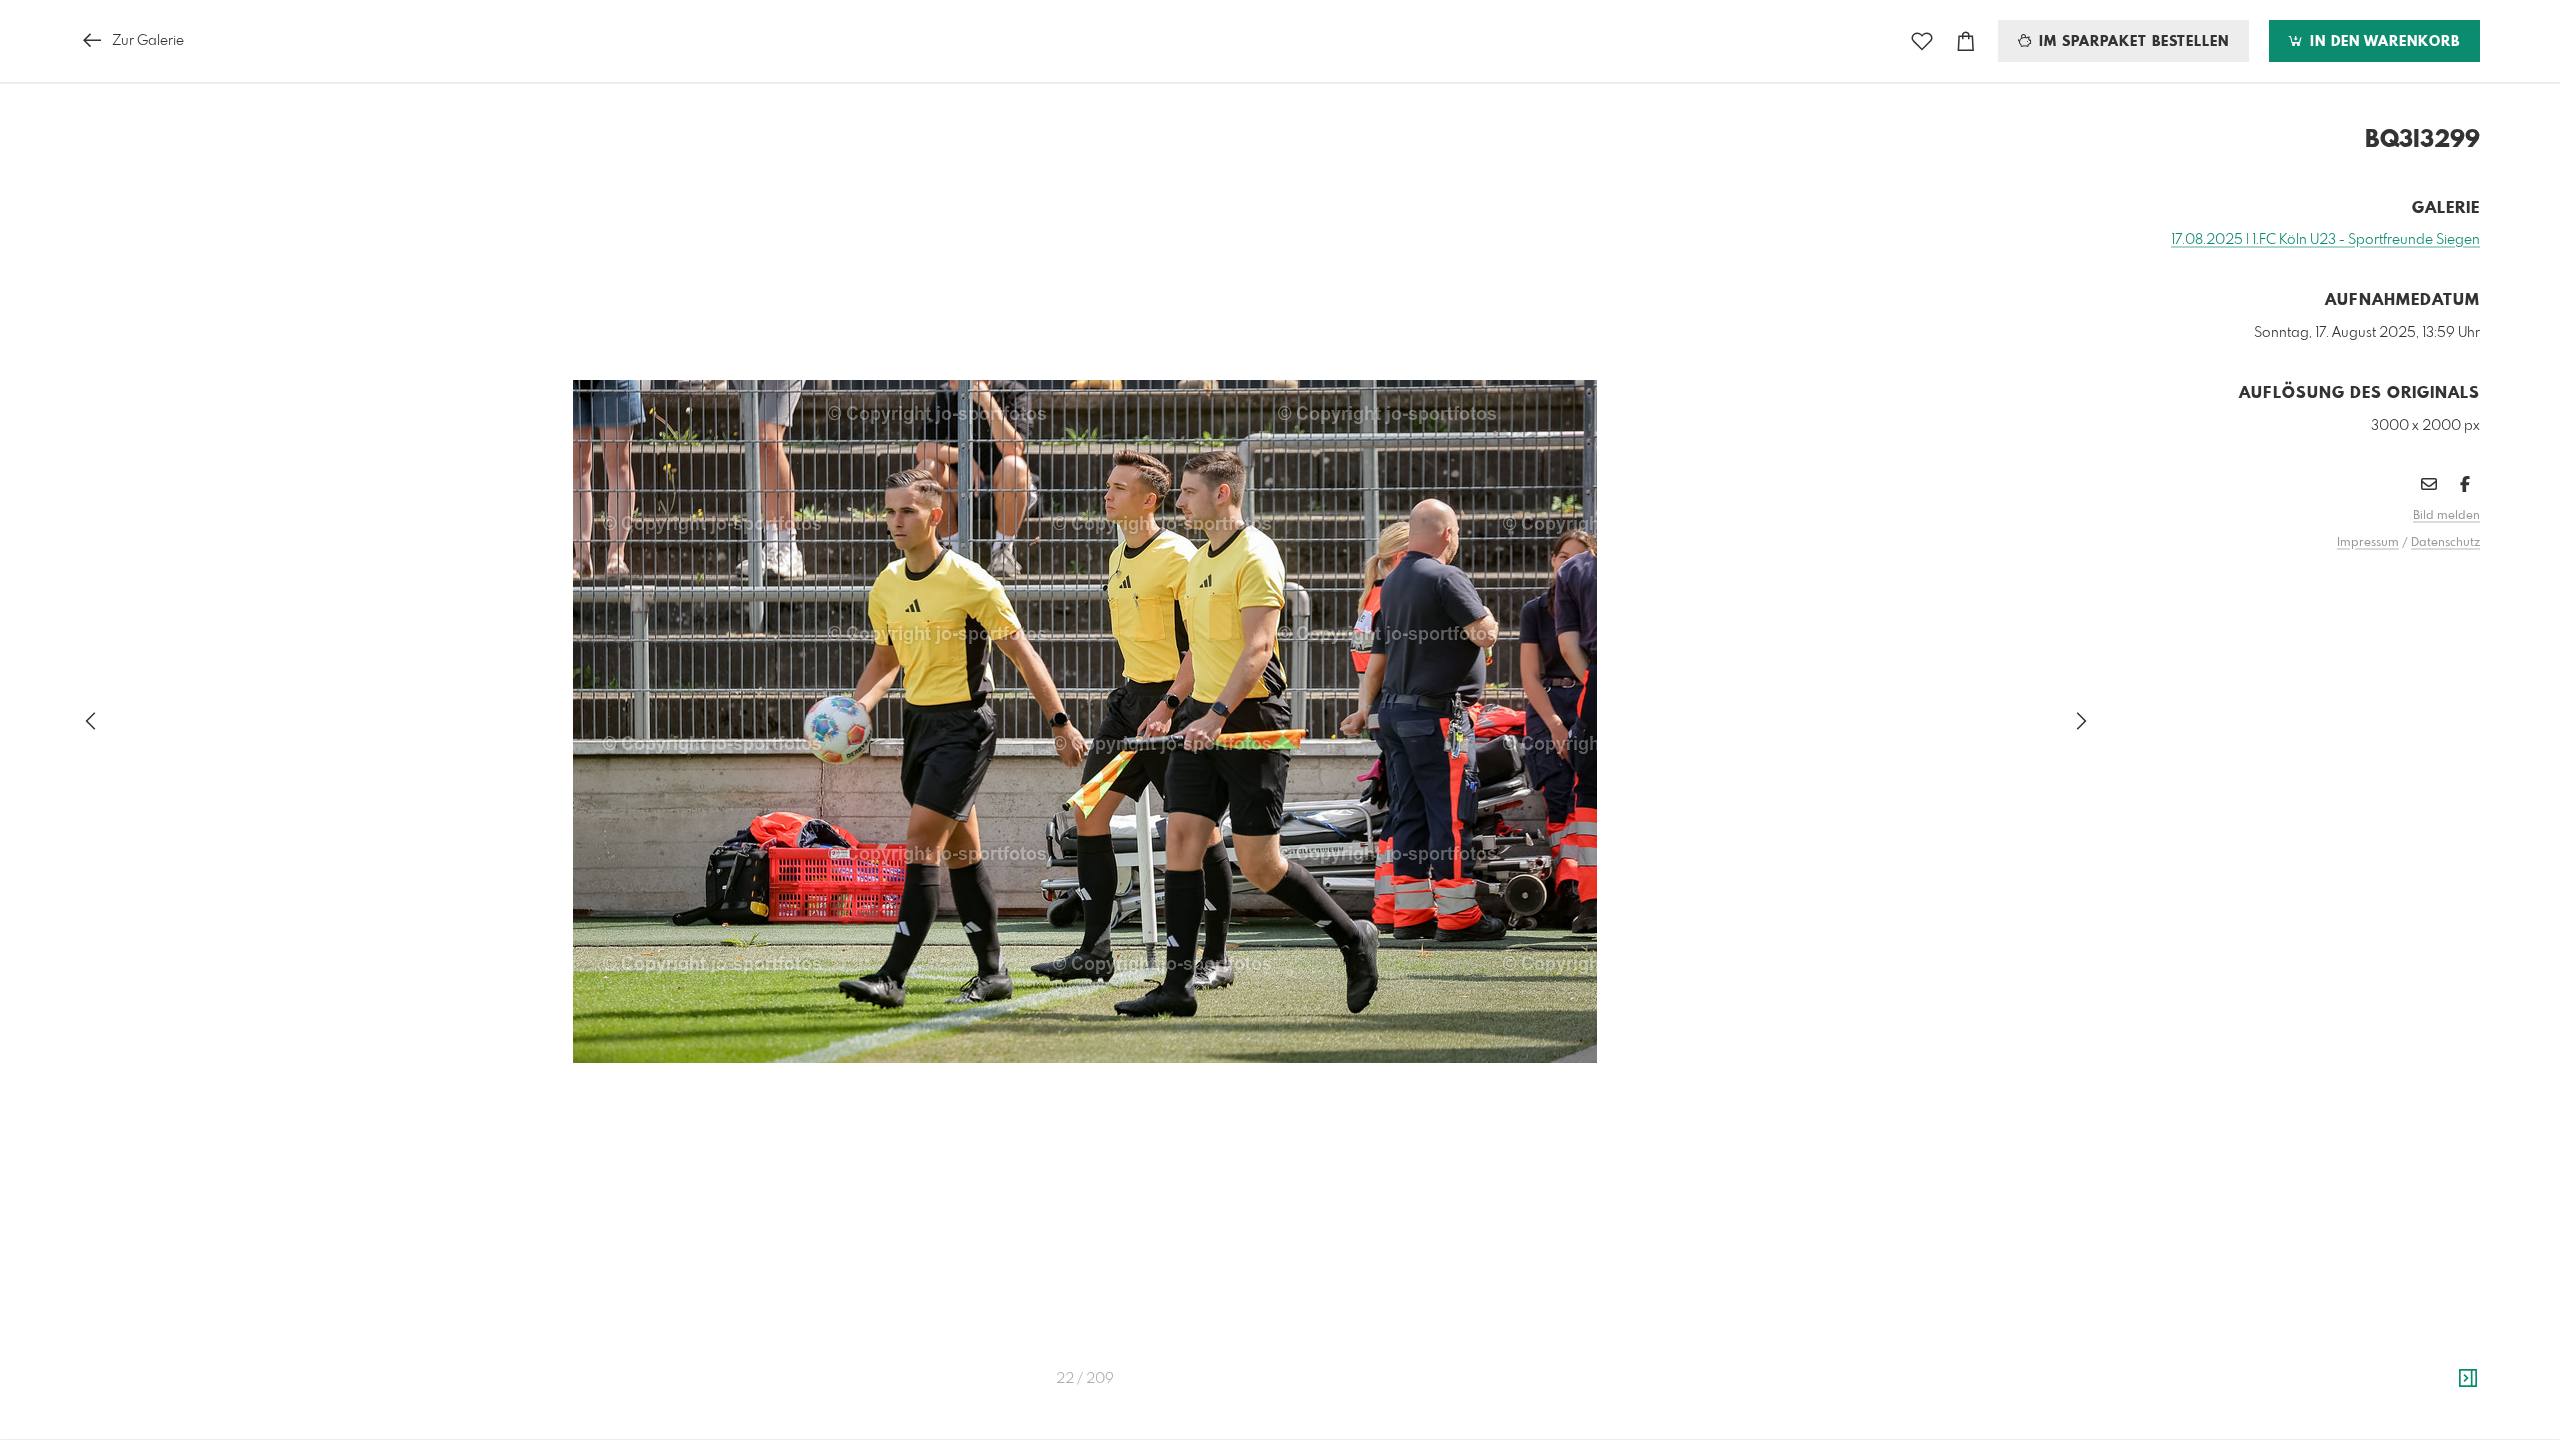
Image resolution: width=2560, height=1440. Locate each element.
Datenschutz (2445, 543)
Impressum (2368, 543)
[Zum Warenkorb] (1966, 41)
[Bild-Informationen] (2468, 1379)
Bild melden (2446, 516)
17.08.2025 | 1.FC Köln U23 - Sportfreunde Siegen (2325, 240)
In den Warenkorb (2382, 42)
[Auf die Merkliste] (1922, 41)
